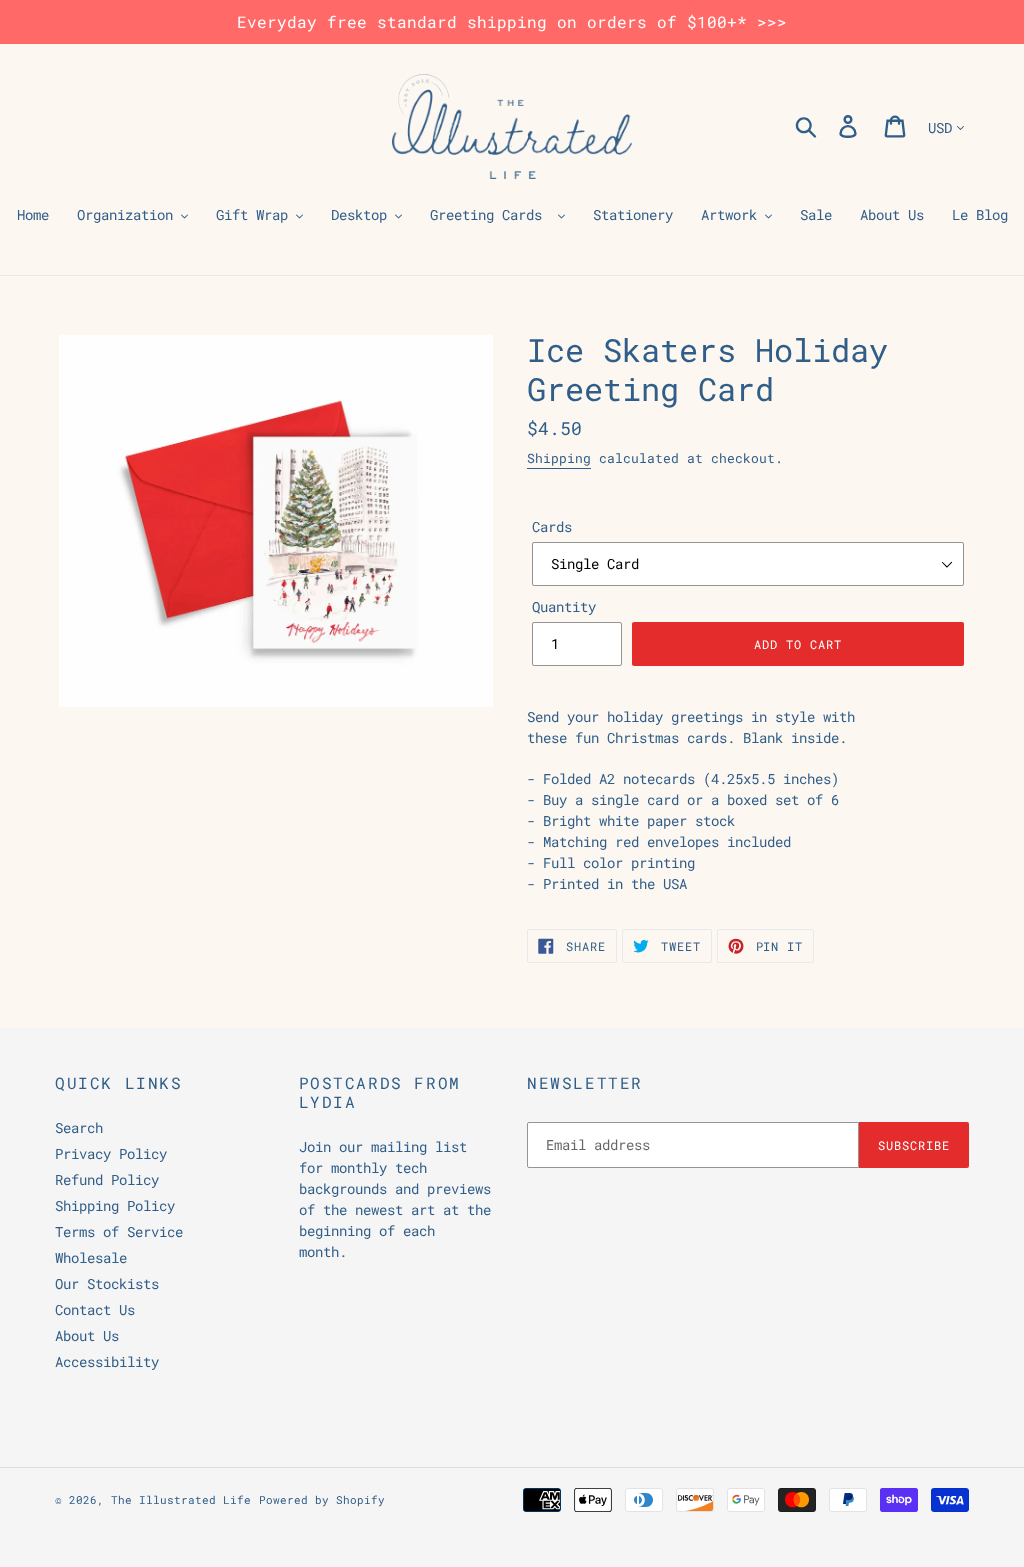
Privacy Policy (111, 1153)
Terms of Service (119, 1231)
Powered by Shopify (322, 1499)
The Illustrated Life (181, 1499)
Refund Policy (107, 1179)
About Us (87, 1335)
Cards (552, 526)
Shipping (559, 458)
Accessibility (107, 1361)
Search (79, 1127)
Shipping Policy (115, 1205)
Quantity (564, 606)
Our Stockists (107, 1283)
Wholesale (91, 1257)
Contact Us (95, 1309)
